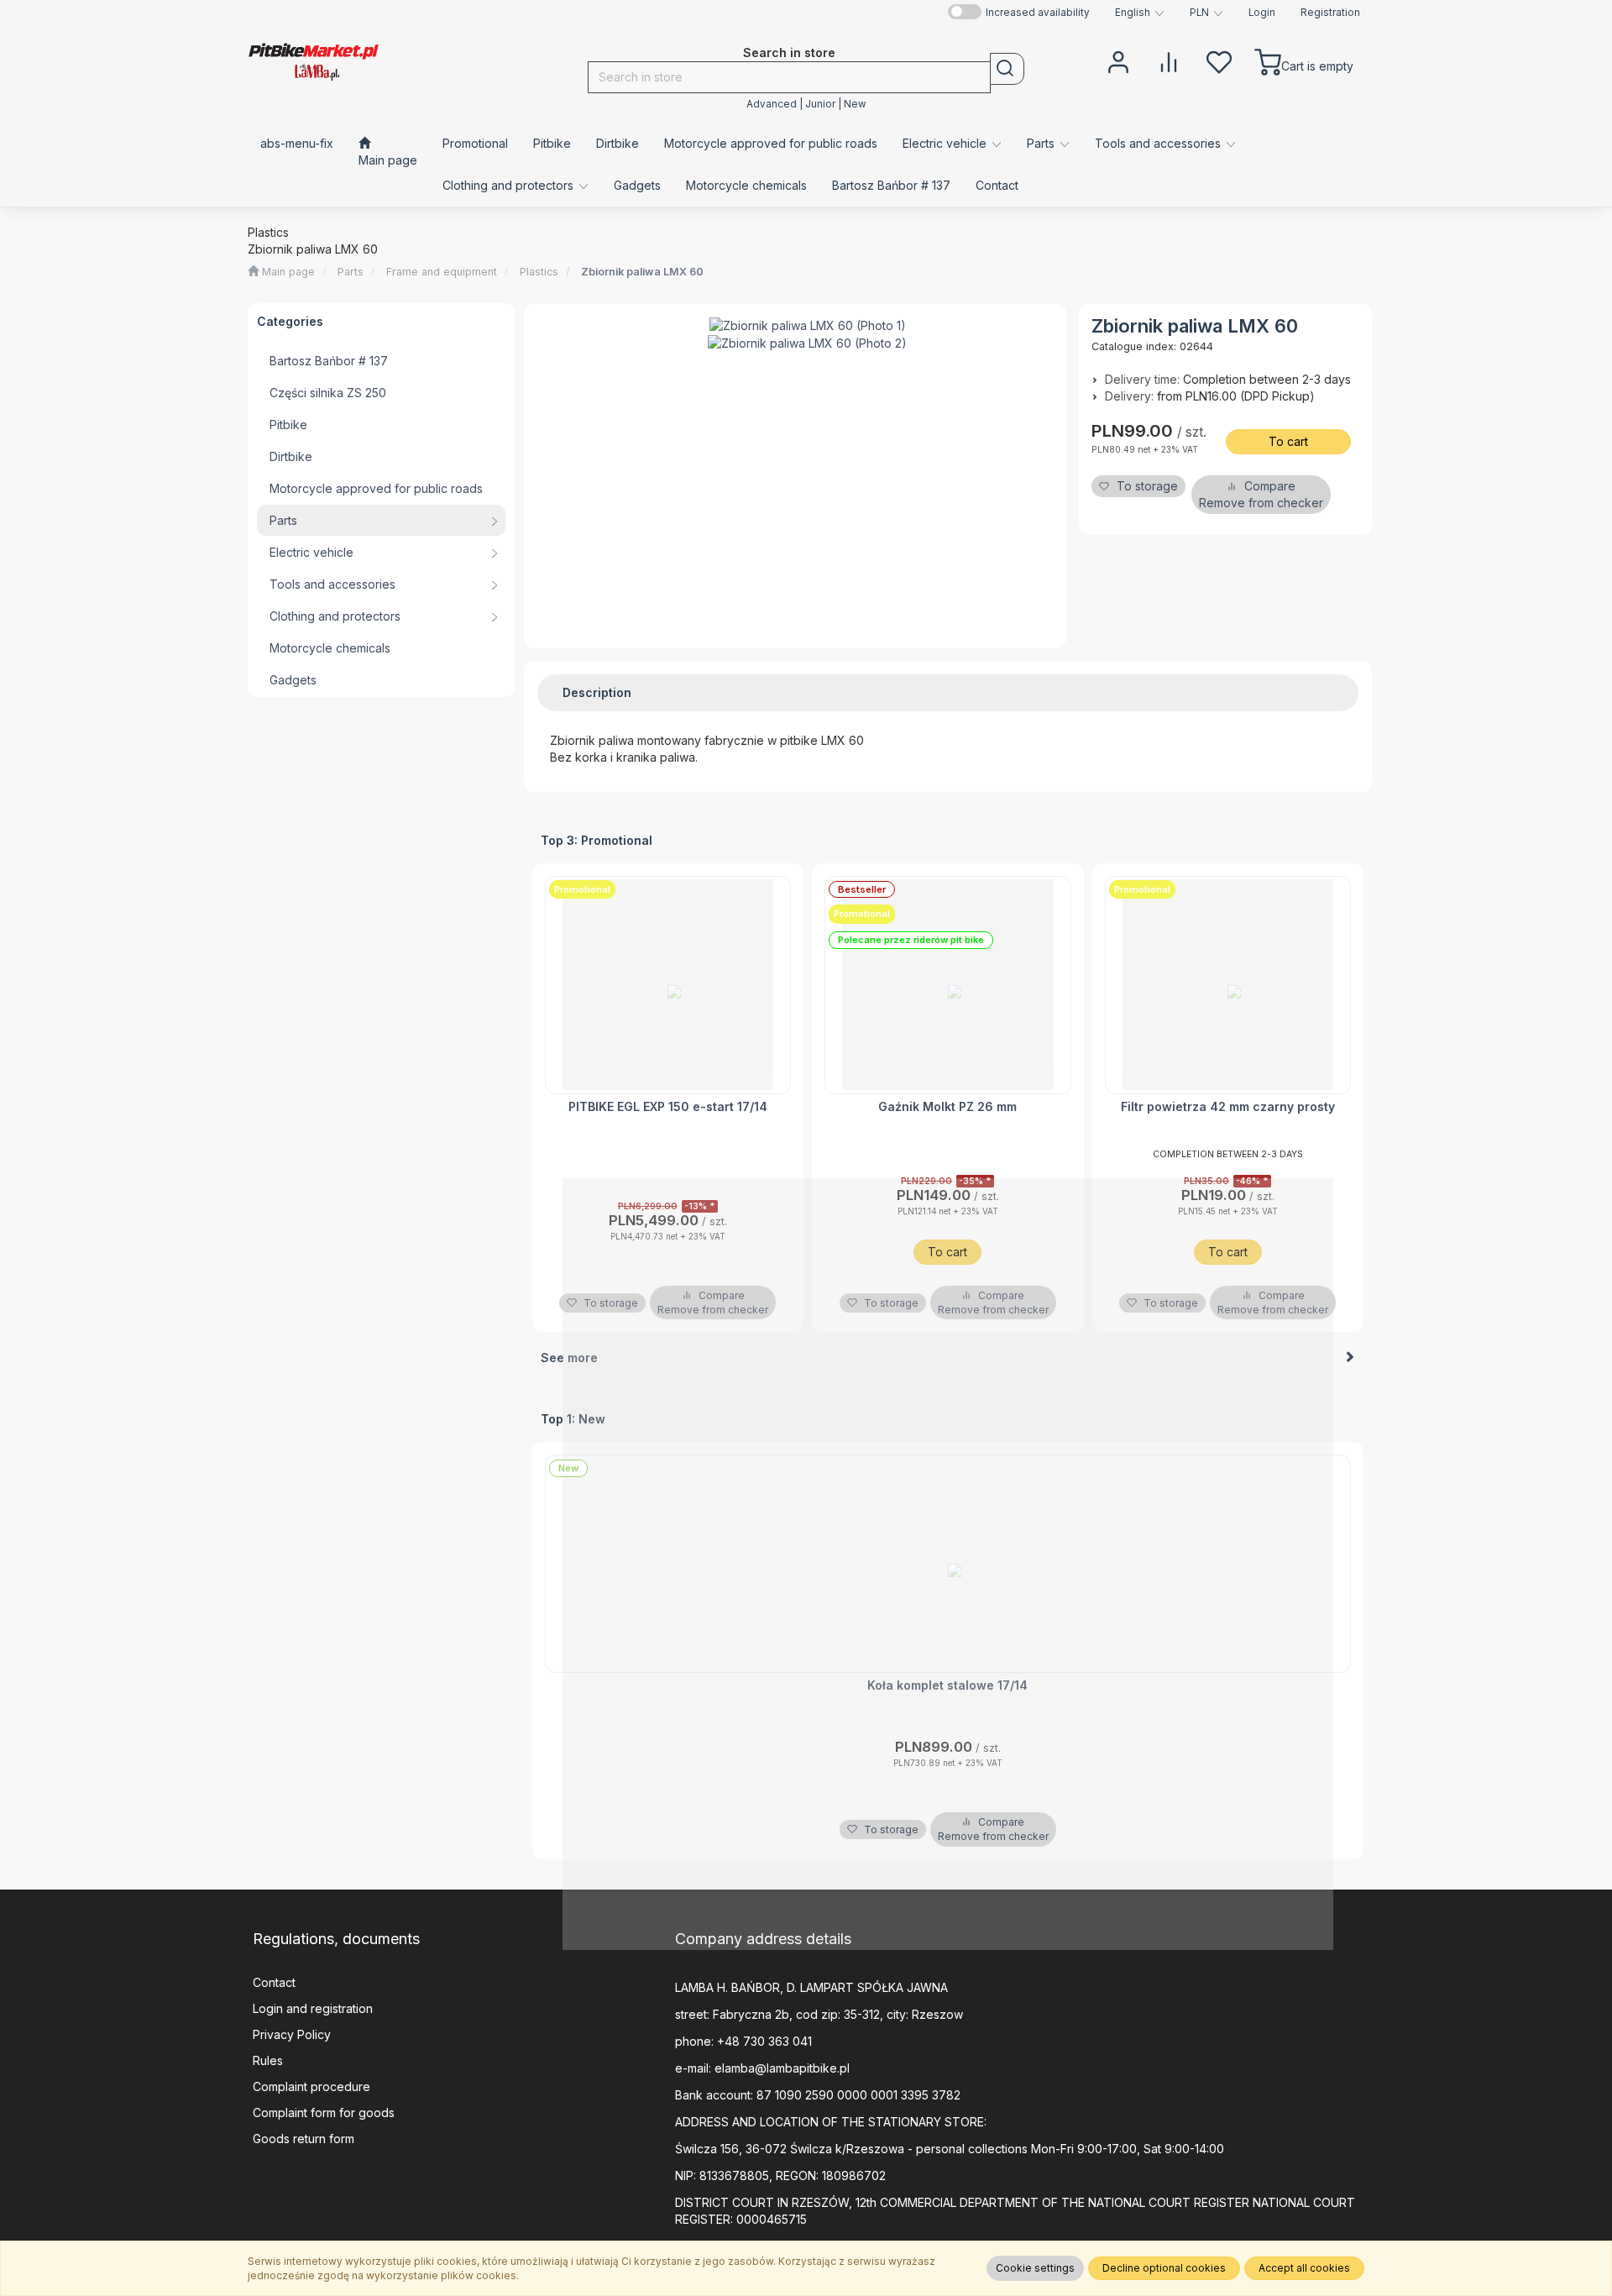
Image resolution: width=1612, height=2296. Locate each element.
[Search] (1007, 69)
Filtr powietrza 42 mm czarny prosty (1228, 1106)
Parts (351, 272)
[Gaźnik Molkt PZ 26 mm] (948, 985)
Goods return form (304, 2139)
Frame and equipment (442, 272)
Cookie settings (1035, 2268)
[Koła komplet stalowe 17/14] (948, 1564)
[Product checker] (1169, 60)
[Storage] (1219, 60)
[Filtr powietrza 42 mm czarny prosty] (1228, 985)
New (855, 104)
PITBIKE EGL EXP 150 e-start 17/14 (668, 1106)
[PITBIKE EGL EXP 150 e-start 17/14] (668, 985)
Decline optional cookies (1164, 2268)
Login (1262, 13)
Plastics (539, 272)
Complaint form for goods (324, 2113)
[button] (1140, 13)
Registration (1330, 13)
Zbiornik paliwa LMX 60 (642, 272)
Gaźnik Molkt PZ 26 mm (947, 1106)
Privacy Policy (292, 2034)
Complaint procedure (311, 2086)
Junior (820, 104)
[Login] (1118, 60)
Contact (274, 1982)
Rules (268, 2060)
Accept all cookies (1304, 2268)
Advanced (772, 104)
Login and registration (313, 2008)
